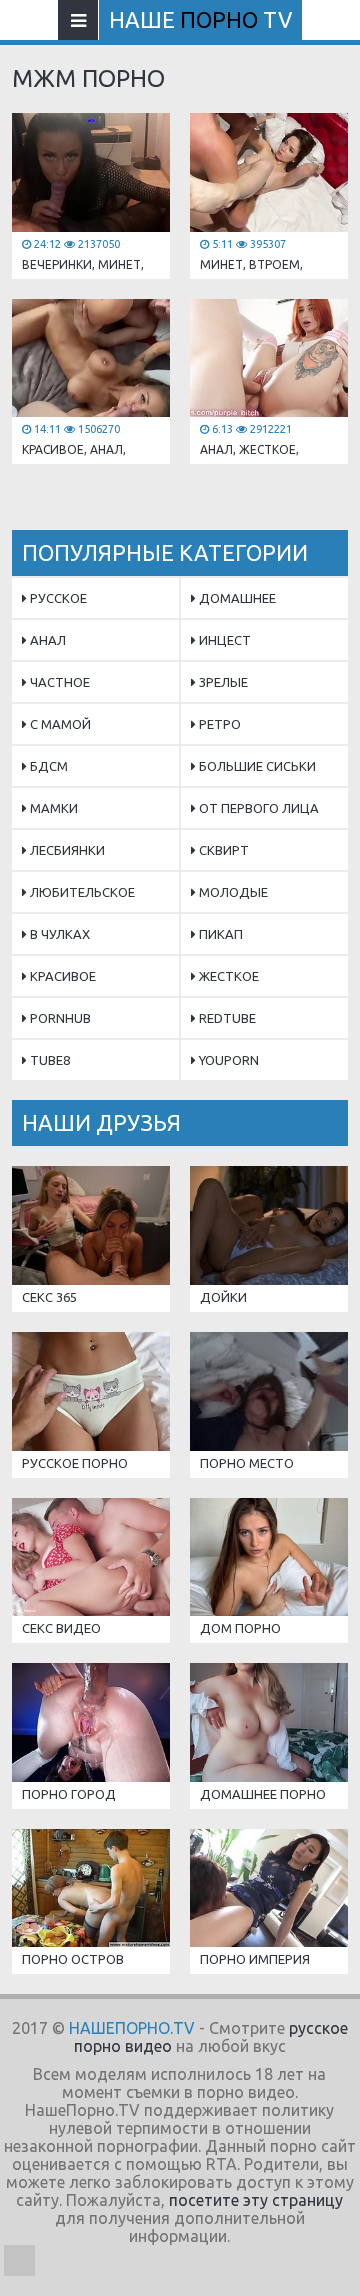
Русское (57, 598)
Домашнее (236, 598)
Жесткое (227, 976)
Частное (58, 682)
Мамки (52, 808)
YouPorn (227, 1060)
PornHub (59, 1018)
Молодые (232, 892)
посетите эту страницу (256, 2200)
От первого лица (257, 808)
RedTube (226, 1018)
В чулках (58, 934)
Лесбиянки (66, 850)
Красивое (61, 976)
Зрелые (222, 682)
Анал (46, 640)
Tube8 (48, 1060)
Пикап (219, 934)
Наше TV (200, 19)
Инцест (223, 640)
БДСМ (47, 766)
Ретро (218, 724)
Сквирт (222, 850)
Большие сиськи (256, 766)
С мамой (59, 724)
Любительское (81, 892)
